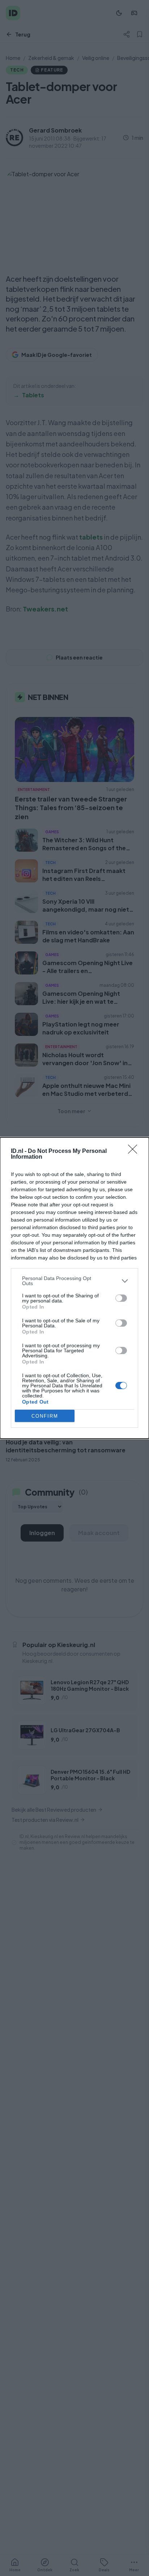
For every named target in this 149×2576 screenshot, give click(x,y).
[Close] (135, 1151)
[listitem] (74, 1281)
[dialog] (74, 1288)
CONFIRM (45, 1416)
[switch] (121, 1298)
